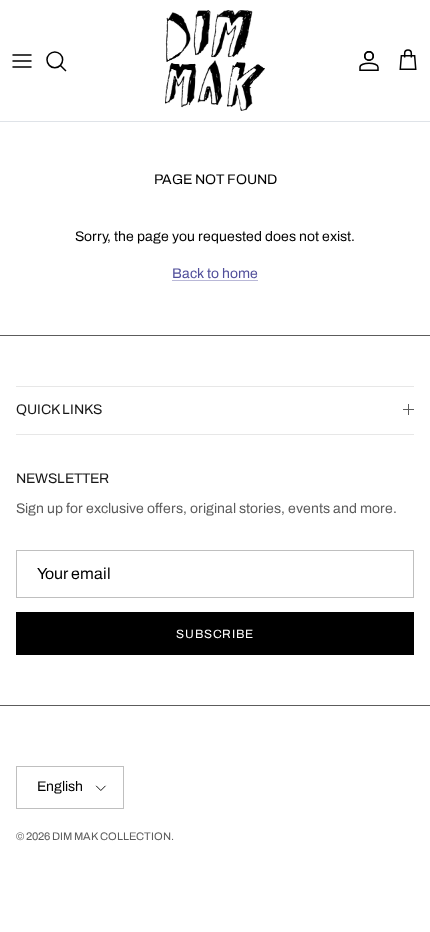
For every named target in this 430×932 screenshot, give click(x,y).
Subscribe (215, 634)
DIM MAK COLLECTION (111, 836)
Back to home (215, 273)
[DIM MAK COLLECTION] (215, 60)
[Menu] (22, 61)
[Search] (66, 61)
